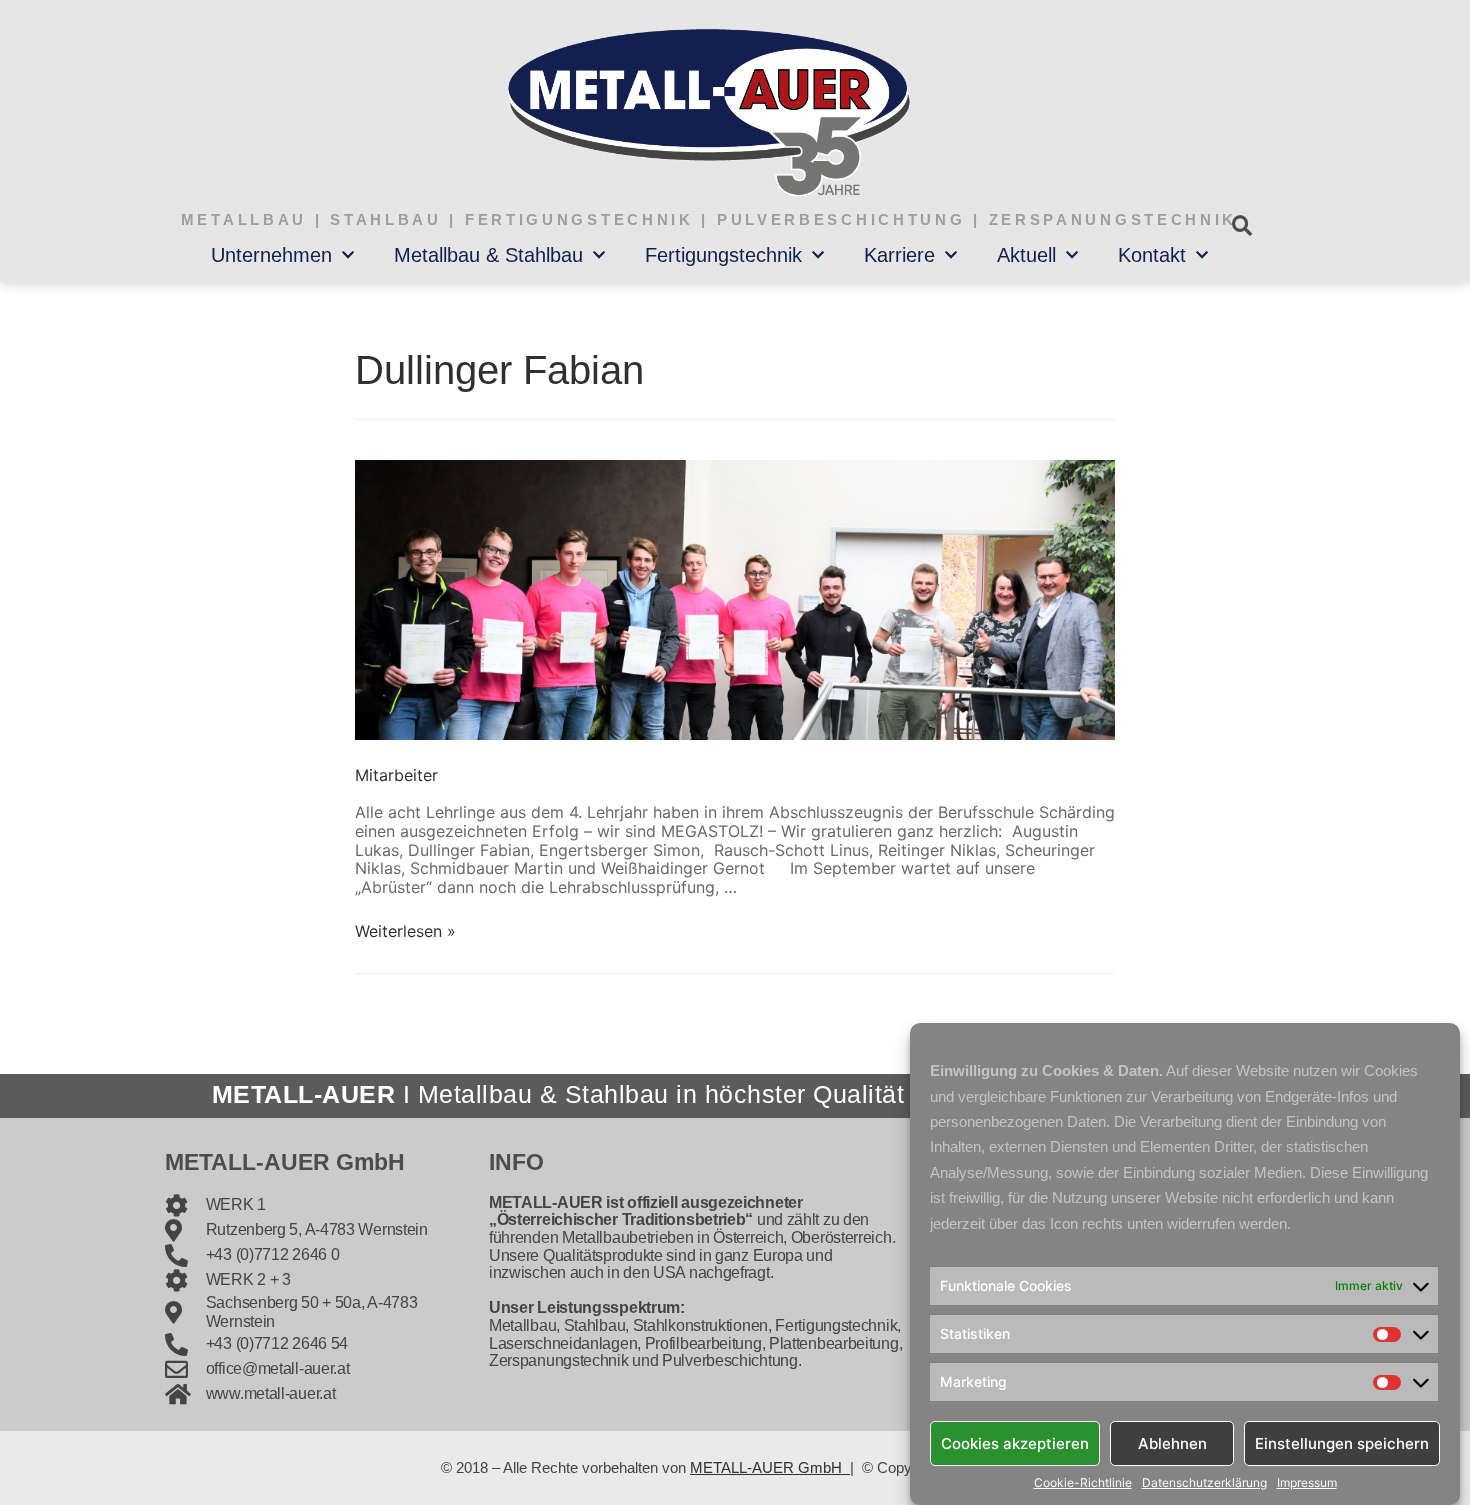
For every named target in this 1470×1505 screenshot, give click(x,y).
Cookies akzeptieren (1015, 1442)
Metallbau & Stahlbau (488, 255)
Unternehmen (271, 255)
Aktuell (1026, 255)
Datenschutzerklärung (1204, 1483)
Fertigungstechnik (723, 255)
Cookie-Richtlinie (1083, 1483)
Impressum (1307, 1483)
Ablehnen (1172, 1442)
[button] (1241, 225)
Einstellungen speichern (1342, 1442)
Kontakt (1152, 255)
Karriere (899, 255)
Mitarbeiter (396, 775)
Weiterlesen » (405, 931)
